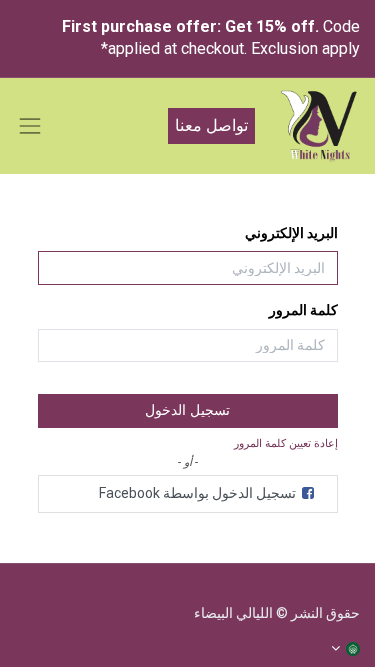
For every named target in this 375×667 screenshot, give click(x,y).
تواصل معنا (211, 125)
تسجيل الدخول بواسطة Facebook (199, 493)
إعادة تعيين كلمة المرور (286, 443)
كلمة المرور (303, 310)
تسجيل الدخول (187, 410)
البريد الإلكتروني (291, 233)
